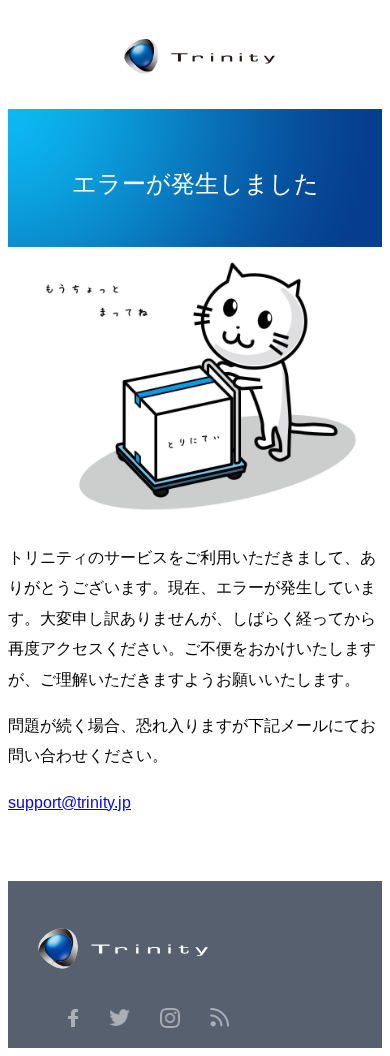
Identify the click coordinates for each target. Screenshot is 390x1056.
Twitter (119, 1017)
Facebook (73, 1018)
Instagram (170, 1018)
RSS (219, 1017)
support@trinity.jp (69, 802)
